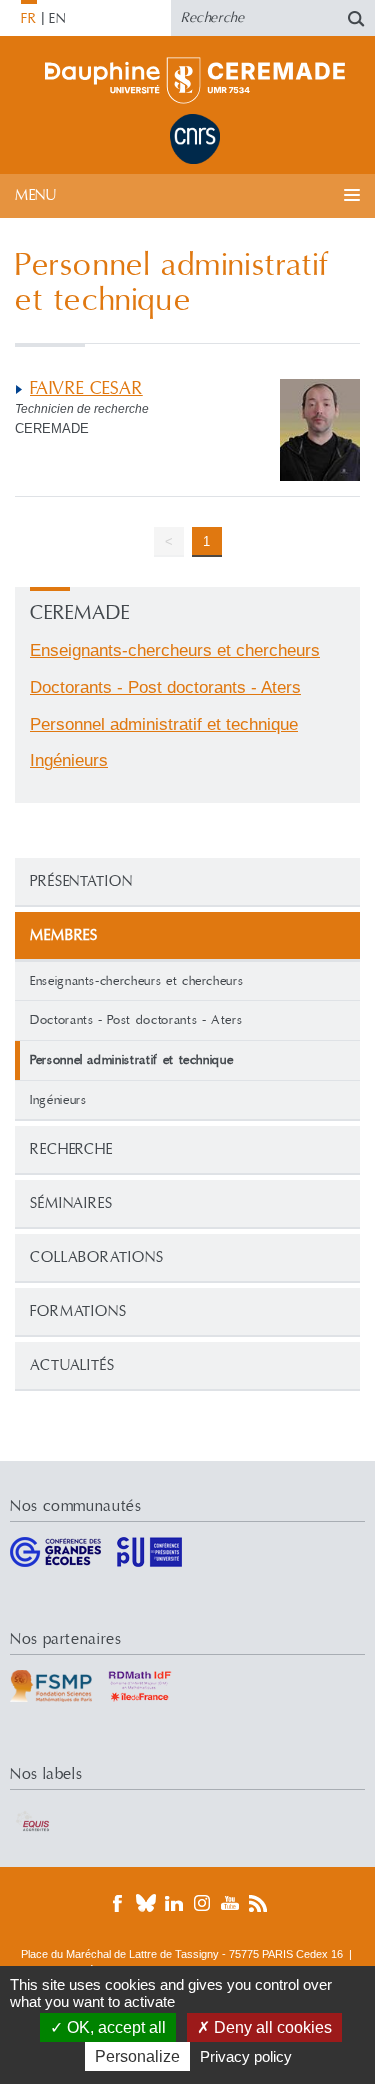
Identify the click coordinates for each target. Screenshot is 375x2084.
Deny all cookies (271, 2027)
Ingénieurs (58, 1100)
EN (57, 19)
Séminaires (71, 1203)
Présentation (81, 881)
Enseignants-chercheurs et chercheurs (136, 981)
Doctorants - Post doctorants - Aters (136, 1020)
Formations (78, 1311)
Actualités (72, 1365)
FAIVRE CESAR (86, 388)
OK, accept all (114, 2027)
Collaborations (97, 1257)
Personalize (137, 2056)
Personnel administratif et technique (164, 724)
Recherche (71, 1149)
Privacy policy (246, 2056)
